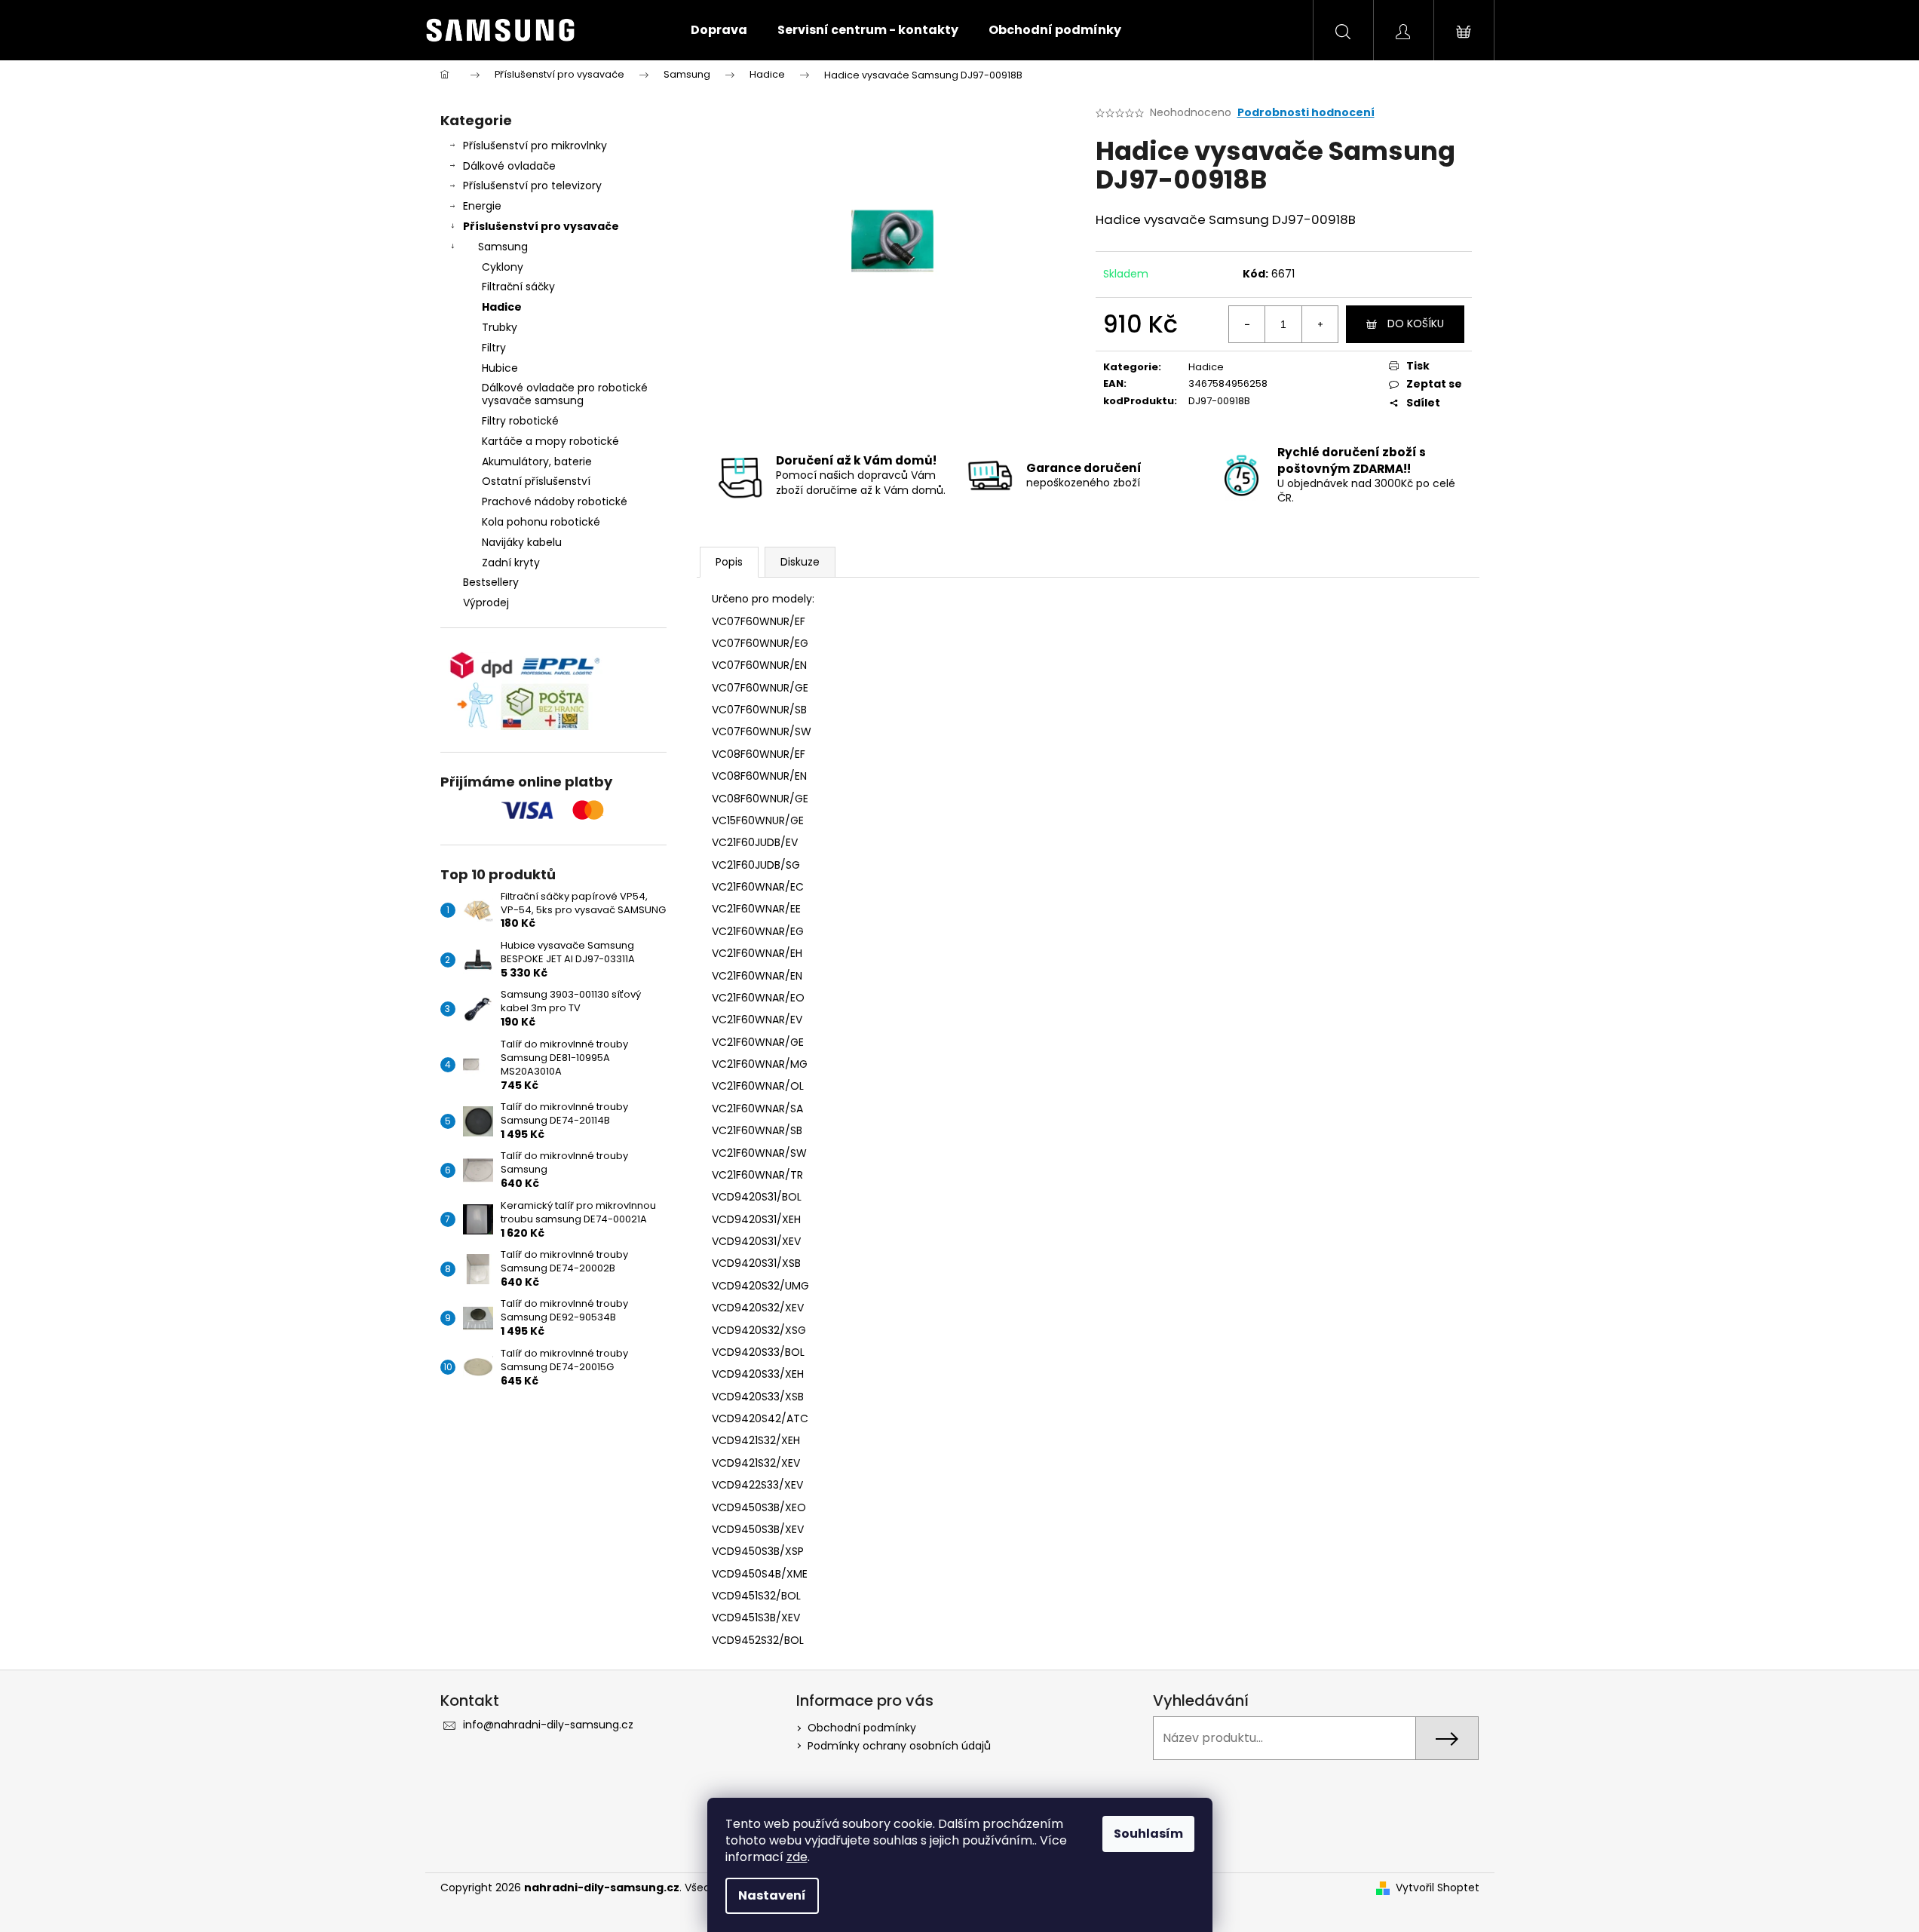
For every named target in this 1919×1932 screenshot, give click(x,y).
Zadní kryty (511, 563)
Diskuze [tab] (800, 562)
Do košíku (1416, 324)
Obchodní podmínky (862, 1728)
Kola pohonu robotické (541, 522)
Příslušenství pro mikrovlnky (535, 146)
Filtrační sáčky (518, 287)
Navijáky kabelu (522, 542)
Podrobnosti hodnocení (1306, 113)
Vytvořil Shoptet (1438, 1888)
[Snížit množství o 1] (1247, 324)
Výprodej (486, 603)
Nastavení (772, 1895)
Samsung (503, 247)
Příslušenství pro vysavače (541, 226)
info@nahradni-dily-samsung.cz (548, 1725)
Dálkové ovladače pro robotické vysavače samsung (565, 394)
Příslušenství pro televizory (532, 186)
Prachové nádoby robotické (555, 501)
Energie (482, 206)
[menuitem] (719, 30)
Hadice (502, 307)
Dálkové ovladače (509, 166)
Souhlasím (1148, 1834)
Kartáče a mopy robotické (550, 441)
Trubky (500, 327)
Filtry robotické (520, 421)
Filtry (494, 348)
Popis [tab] (729, 562)
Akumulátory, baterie (537, 462)
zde (797, 1857)
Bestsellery (491, 582)
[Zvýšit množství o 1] (1320, 324)
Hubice (500, 368)
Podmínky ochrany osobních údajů (899, 1746)
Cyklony (503, 267)
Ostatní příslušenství (536, 481)
